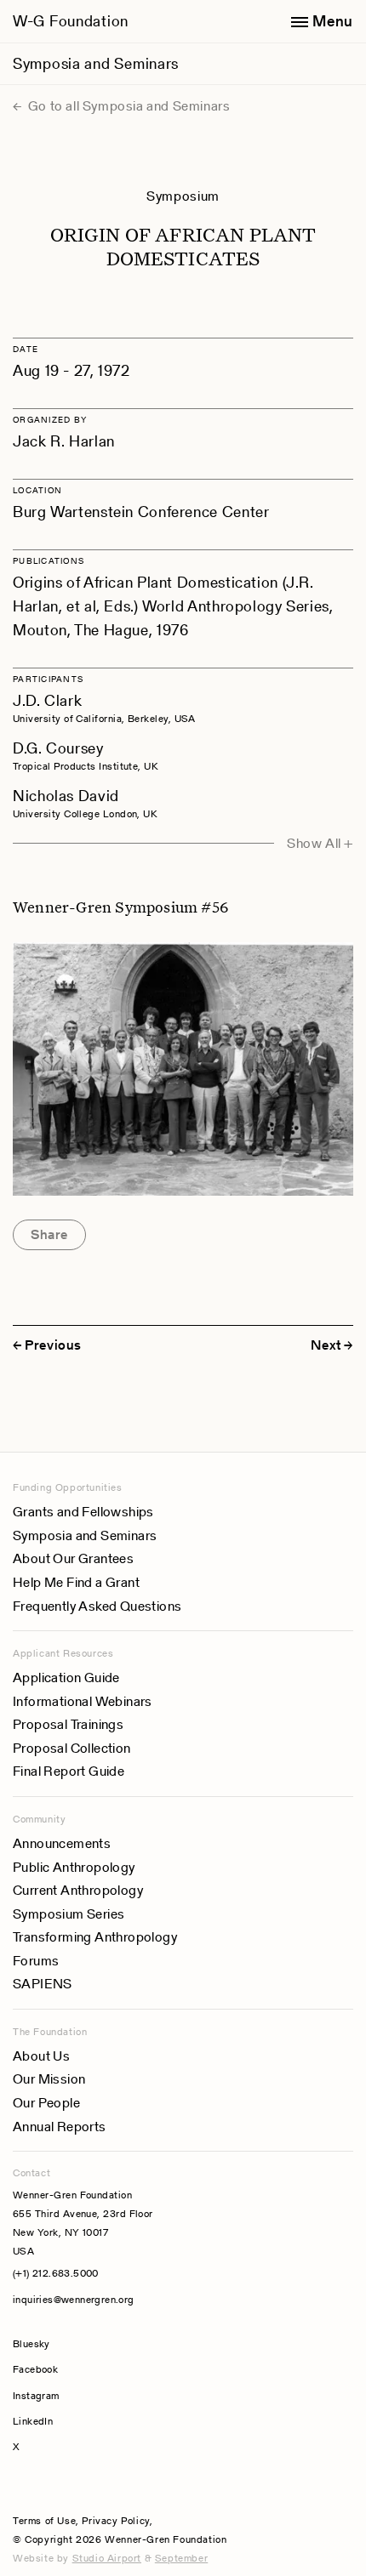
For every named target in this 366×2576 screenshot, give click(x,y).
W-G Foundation (71, 21)
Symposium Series (69, 1914)
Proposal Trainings (68, 1724)
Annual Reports (60, 2127)
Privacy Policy (115, 2520)
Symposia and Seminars (96, 63)
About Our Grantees (73, 1558)
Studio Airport (107, 2558)
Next (326, 1345)
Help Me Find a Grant (76, 1582)
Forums (36, 1961)
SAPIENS (43, 1984)
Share (49, 1234)
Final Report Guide (69, 1771)
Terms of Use (44, 2520)
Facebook (35, 2369)
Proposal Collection (72, 1748)
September (181, 2558)
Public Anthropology (74, 1867)
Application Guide (66, 1678)
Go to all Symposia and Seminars (127, 106)
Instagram (36, 2395)
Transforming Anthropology (95, 1937)
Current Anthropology (78, 1890)
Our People (46, 2103)
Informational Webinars (83, 1701)
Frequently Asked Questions (97, 1606)
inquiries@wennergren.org (74, 2299)
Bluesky (83, 2343)
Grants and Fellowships (83, 1512)
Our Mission (49, 2079)
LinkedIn (33, 2421)
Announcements (62, 1843)
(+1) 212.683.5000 (56, 2273)
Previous (53, 1345)
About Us (41, 2056)
